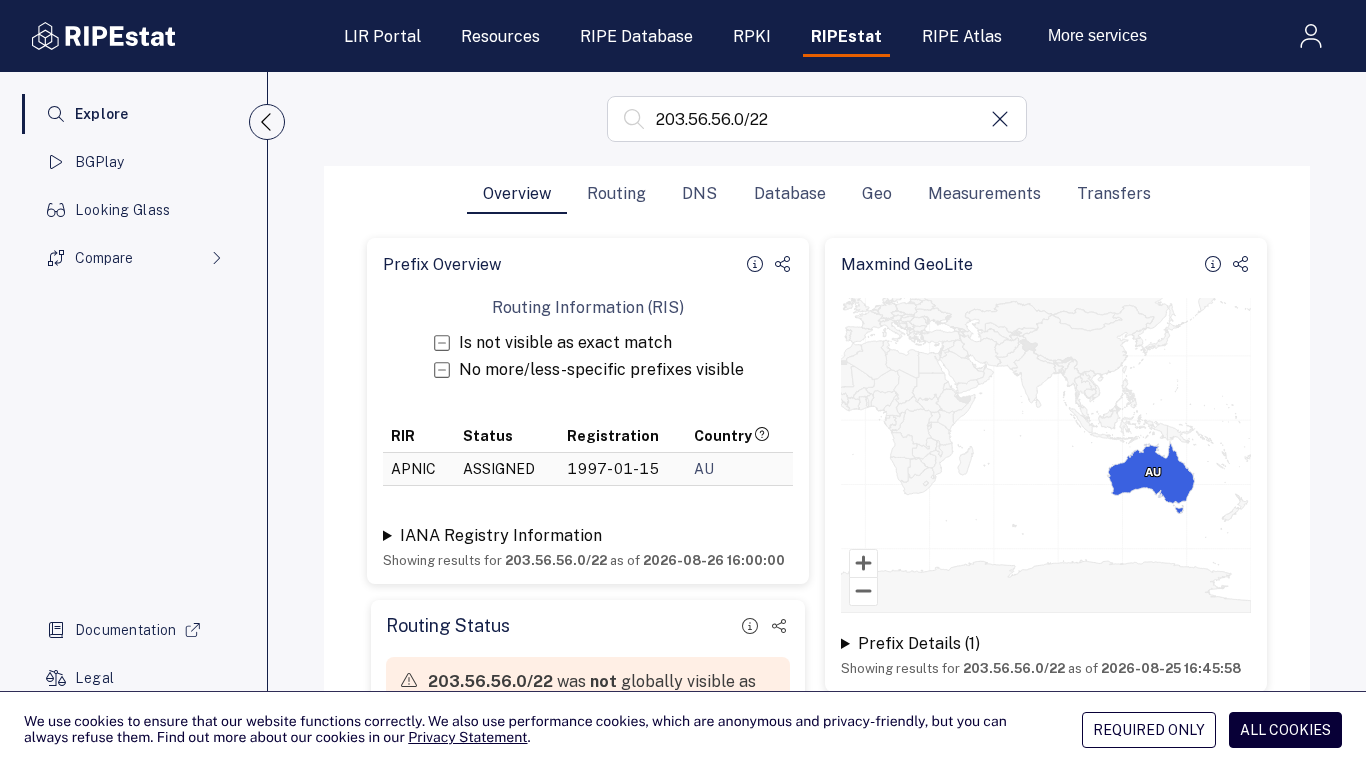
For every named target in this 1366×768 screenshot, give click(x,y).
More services (1097, 35)
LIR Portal (382, 36)
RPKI (752, 36)
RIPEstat (846, 36)
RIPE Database (636, 36)
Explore (102, 114)
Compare (104, 258)
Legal (94, 678)
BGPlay (100, 162)
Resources (500, 36)
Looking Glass (123, 210)
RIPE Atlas (962, 36)
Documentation (126, 630)
